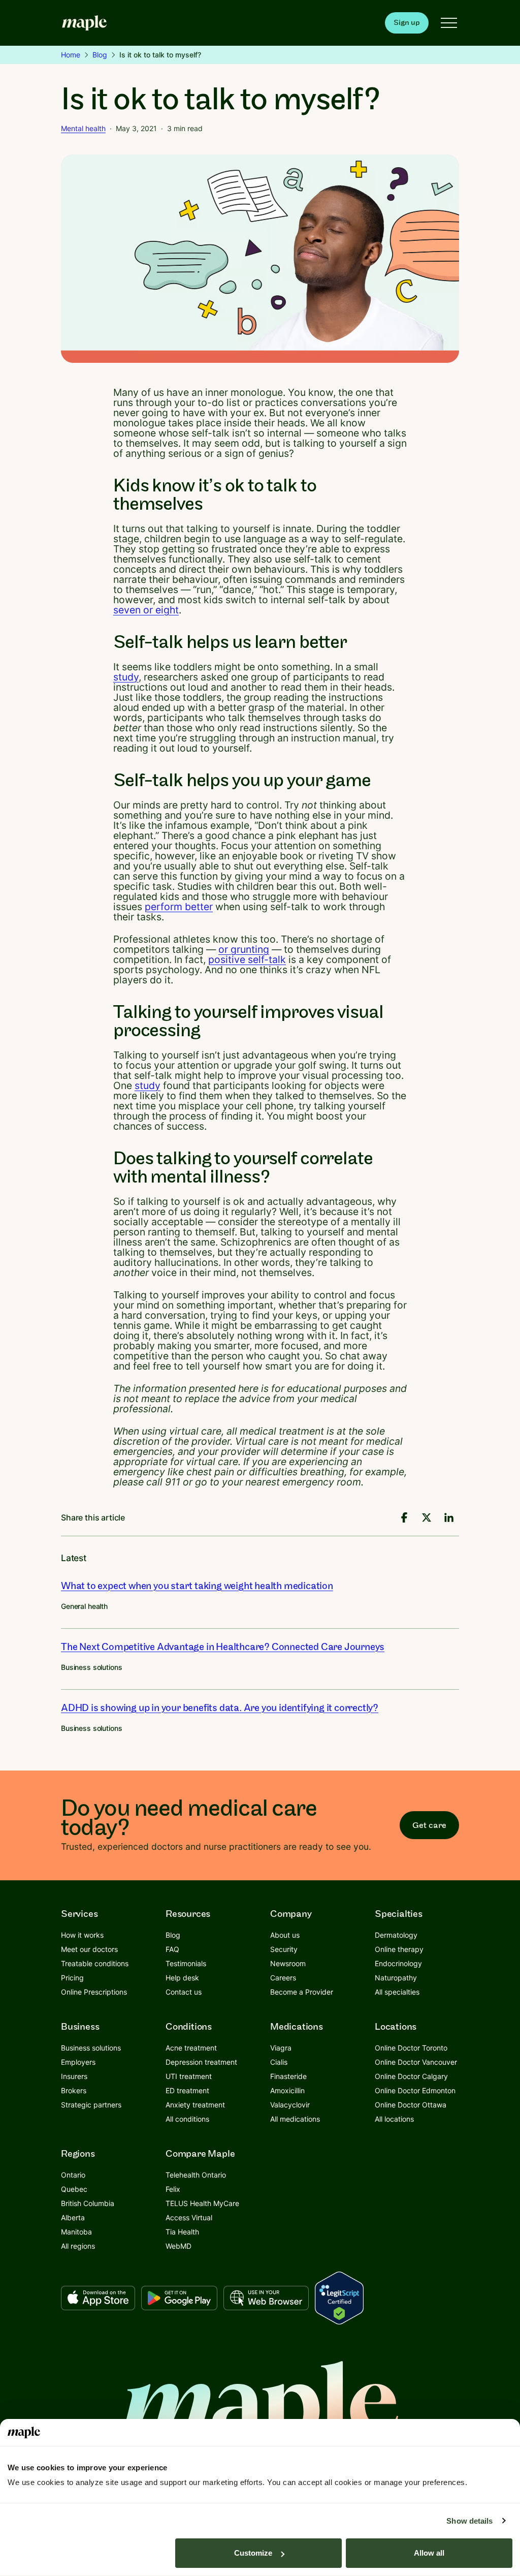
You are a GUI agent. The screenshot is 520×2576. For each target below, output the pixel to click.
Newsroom (288, 1963)
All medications (295, 2119)
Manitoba (76, 2232)
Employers (78, 2062)
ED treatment (187, 2090)
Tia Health (182, 2232)
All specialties (397, 1992)
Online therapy (399, 1949)
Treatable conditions (95, 1963)
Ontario (73, 2175)
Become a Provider (302, 1992)
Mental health (83, 128)
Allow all (429, 2553)
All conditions (187, 2119)
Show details (469, 2521)
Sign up (407, 23)
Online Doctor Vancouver (416, 2062)
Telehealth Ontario (196, 2175)
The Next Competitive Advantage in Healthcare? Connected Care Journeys (223, 1647)
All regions (78, 2246)
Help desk (182, 1978)
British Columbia (88, 2203)
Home (71, 55)
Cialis (279, 2062)
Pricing (72, 1978)
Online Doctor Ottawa (411, 2105)
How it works (82, 1935)
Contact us (184, 1992)
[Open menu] (449, 23)
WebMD (178, 2246)
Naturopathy (396, 1978)
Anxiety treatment (195, 2105)
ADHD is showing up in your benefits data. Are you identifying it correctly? (220, 1708)
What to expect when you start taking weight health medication (197, 1586)
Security (284, 1949)
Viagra (281, 2048)
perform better (179, 907)
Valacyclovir (290, 2105)
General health (84, 1606)
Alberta (73, 2217)
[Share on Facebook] (404, 1517)
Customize (253, 2553)
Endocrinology (398, 1963)
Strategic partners (91, 2105)
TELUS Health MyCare (202, 2203)
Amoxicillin (287, 2090)
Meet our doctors (89, 1949)
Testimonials (186, 1963)
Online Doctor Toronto (411, 2048)
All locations (394, 2119)
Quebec (74, 2189)
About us (285, 1935)
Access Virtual (189, 2217)
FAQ (172, 1949)
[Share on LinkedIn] (449, 1517)
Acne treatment (191, 2048)
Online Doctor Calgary (411, 2076)
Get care (429, 1825)
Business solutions (91, 1667)
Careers (283, 1978)
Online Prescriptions (94, 1992)
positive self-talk (247, 959)
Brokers (74, 2090)
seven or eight (146, 610)
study (126, 677)
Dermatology (396, 1935)
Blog (100, 55)
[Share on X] (427, 1517)
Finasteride (288, 2076)
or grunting (244, 949)
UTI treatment (189, 2076)
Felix (173, 2189)
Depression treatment (201, 2062)
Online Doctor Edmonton (415, 2090)
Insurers (74, 2076)
